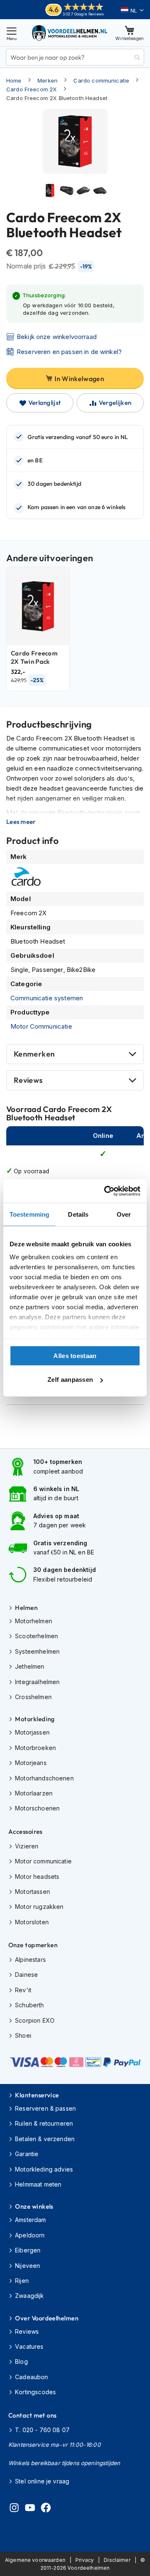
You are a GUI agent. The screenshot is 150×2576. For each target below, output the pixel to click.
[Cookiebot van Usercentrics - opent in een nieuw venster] (106, 1191)
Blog (21, 2361)
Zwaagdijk (29, 2296)
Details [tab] (78, 1214)
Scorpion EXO (35, 2020)
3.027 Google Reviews (83, 14)
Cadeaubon (31, 2377)
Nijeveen (27, 2266)
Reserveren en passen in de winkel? (69, 352)
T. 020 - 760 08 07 (42, 2430)
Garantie (27, 2154)
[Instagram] (14, 2509)
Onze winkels (34, 2206)
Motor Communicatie (41, 1026)
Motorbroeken (35, 1748)
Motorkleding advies (44, 2169)
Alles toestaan (75, 1355)
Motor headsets (37, 1877)
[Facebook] (46, 2509)
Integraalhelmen (37, 1682)
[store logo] (70, 33)
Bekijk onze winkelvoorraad (57, 337)
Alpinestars (30, 1960)
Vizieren (27, 1846)
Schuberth (29, 2005)
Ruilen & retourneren (44, 2123)
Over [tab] (124, 1214)
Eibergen (28, 2250)
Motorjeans (31, 1763)
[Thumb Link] (50, 191)
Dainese (26, 1975)
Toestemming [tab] (29, 1214)
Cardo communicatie (101, 80)
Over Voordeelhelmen (47, 2318)
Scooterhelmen (36, 1636)
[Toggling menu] (12, 33)
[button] (132, 10)
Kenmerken (34, 1054)
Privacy (85, 2560)
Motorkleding (35, 1719)
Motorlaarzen (34, 1793)
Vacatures (29, 2346)
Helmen (26, 1608)
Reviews (28, 1080)
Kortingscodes (35, 2392)
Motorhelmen (34, 1621)
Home (14, 80)
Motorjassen (32, 1732)
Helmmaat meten (38, 2184)
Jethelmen (30, 1666)
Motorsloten (32, 1922)
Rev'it (23, 1990)
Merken (47, 80)
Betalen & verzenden (45, 2139)
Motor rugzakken (39, 1907)
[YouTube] (30, 2509)
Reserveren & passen (45, 2108)
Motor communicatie (43, 1861)
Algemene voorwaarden (35, 2560)
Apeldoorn (30, 2235)
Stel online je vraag (42, 2481)
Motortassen (32, 1892)
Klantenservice (37, 2095)
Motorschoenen (37, 1808)
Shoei (23, 2035)
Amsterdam (30, 2220)
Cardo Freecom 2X (31, 89)
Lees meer (21, 822)
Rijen (22, 2281)
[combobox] (75, 57)
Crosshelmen (33, 1697)
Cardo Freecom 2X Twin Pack (34, 657)
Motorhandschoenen (44, 1778)
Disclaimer (117, 2560)
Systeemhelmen (37, 1651)
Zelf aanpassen (70, 1380)
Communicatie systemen (47, 998)
